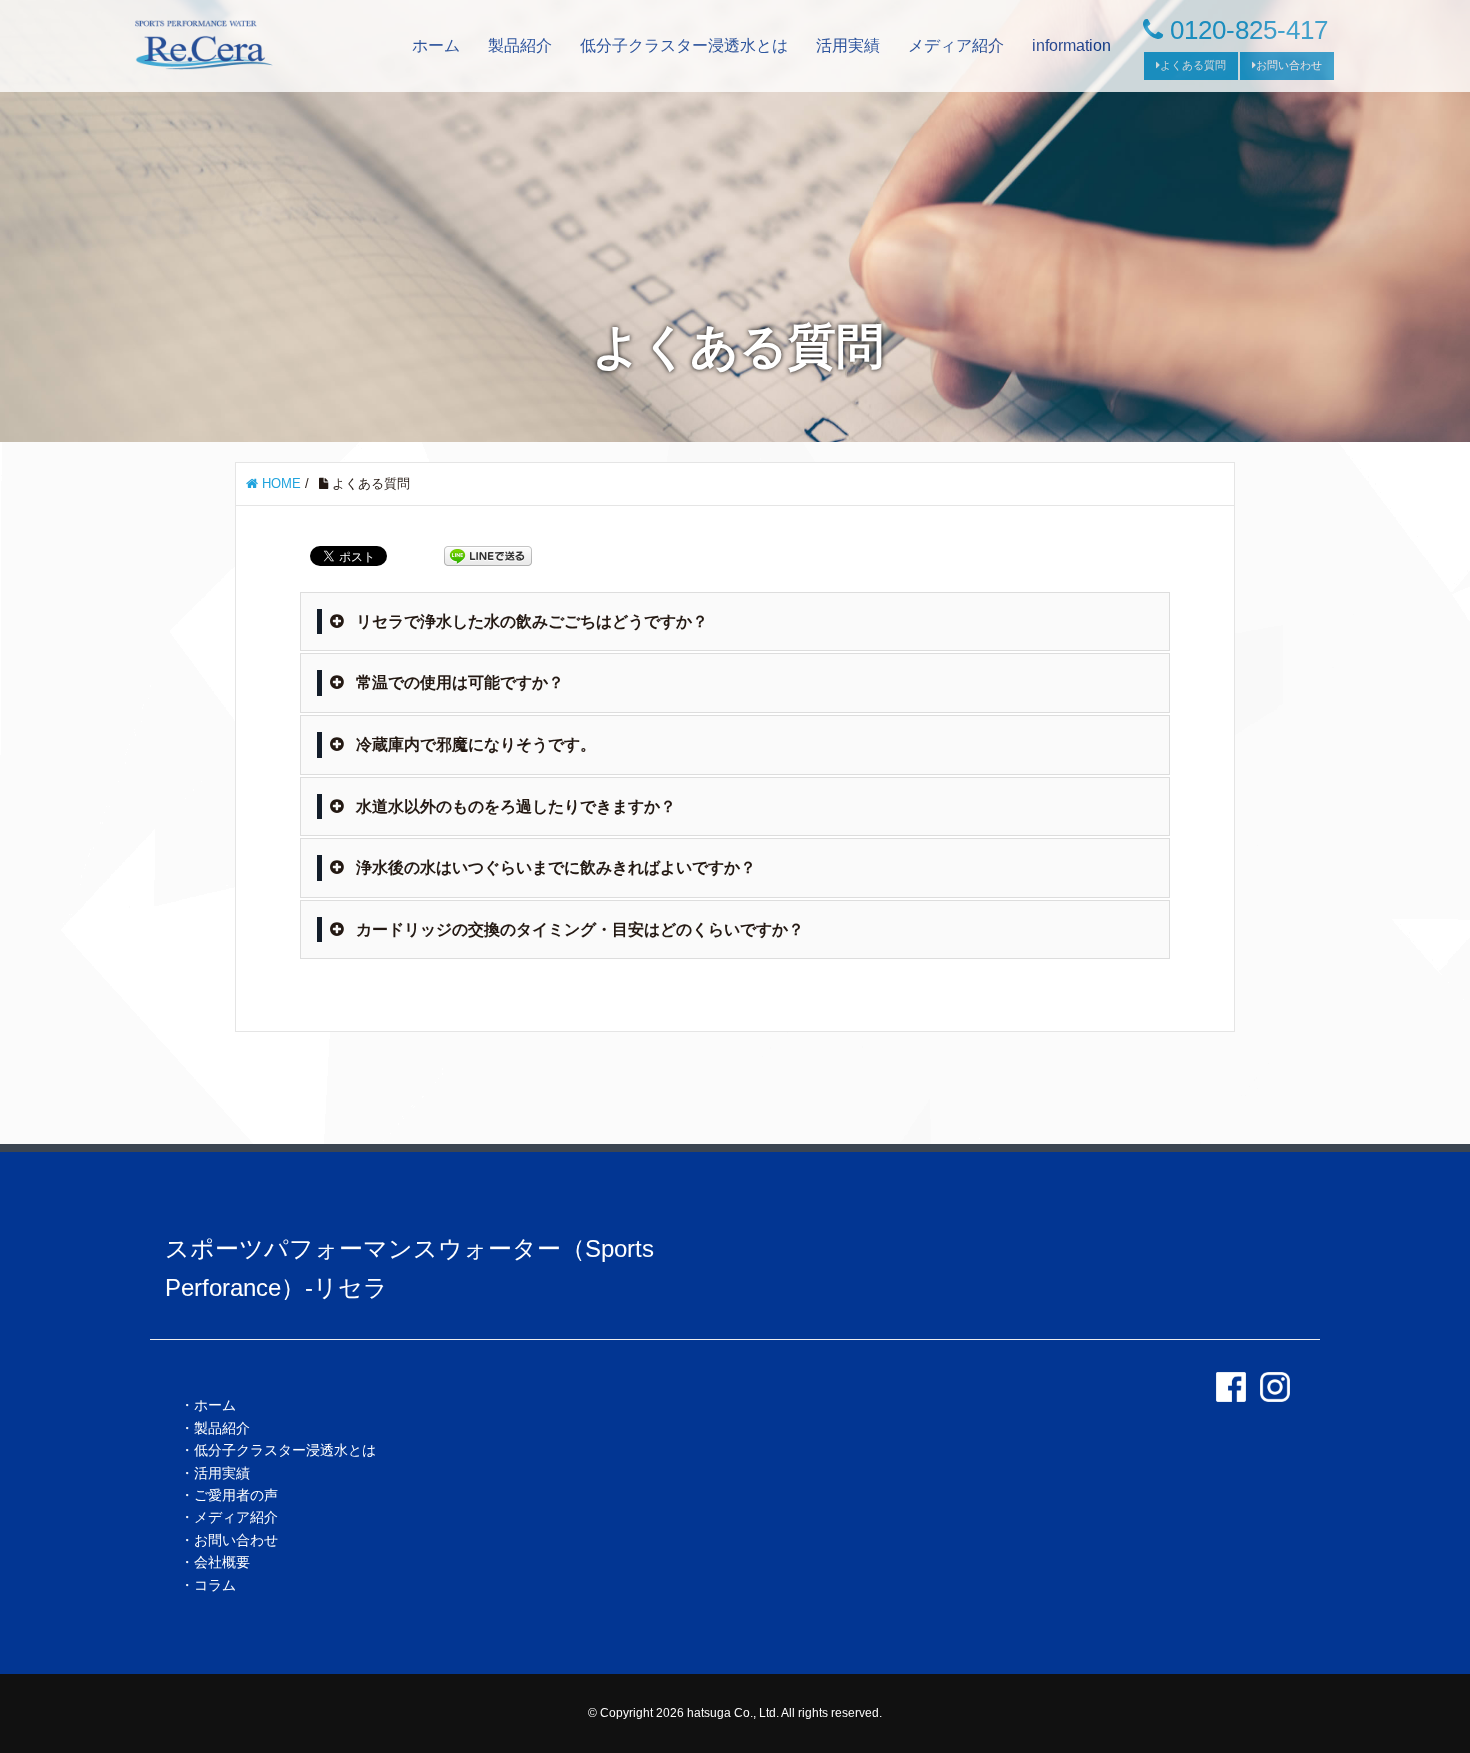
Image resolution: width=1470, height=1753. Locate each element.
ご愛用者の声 (236, 1495)
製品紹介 (520, 45)
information (1071, 45)
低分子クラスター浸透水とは (684, 45)
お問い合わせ (1289, 65)
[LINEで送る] (488, 554)
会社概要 (222, 1562)
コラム (215, 1585)
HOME (279, 483)
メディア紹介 (956, 45)
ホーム (436, 45)
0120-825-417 (1245, 30)
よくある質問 (1193, 65)
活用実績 (848, 45)
